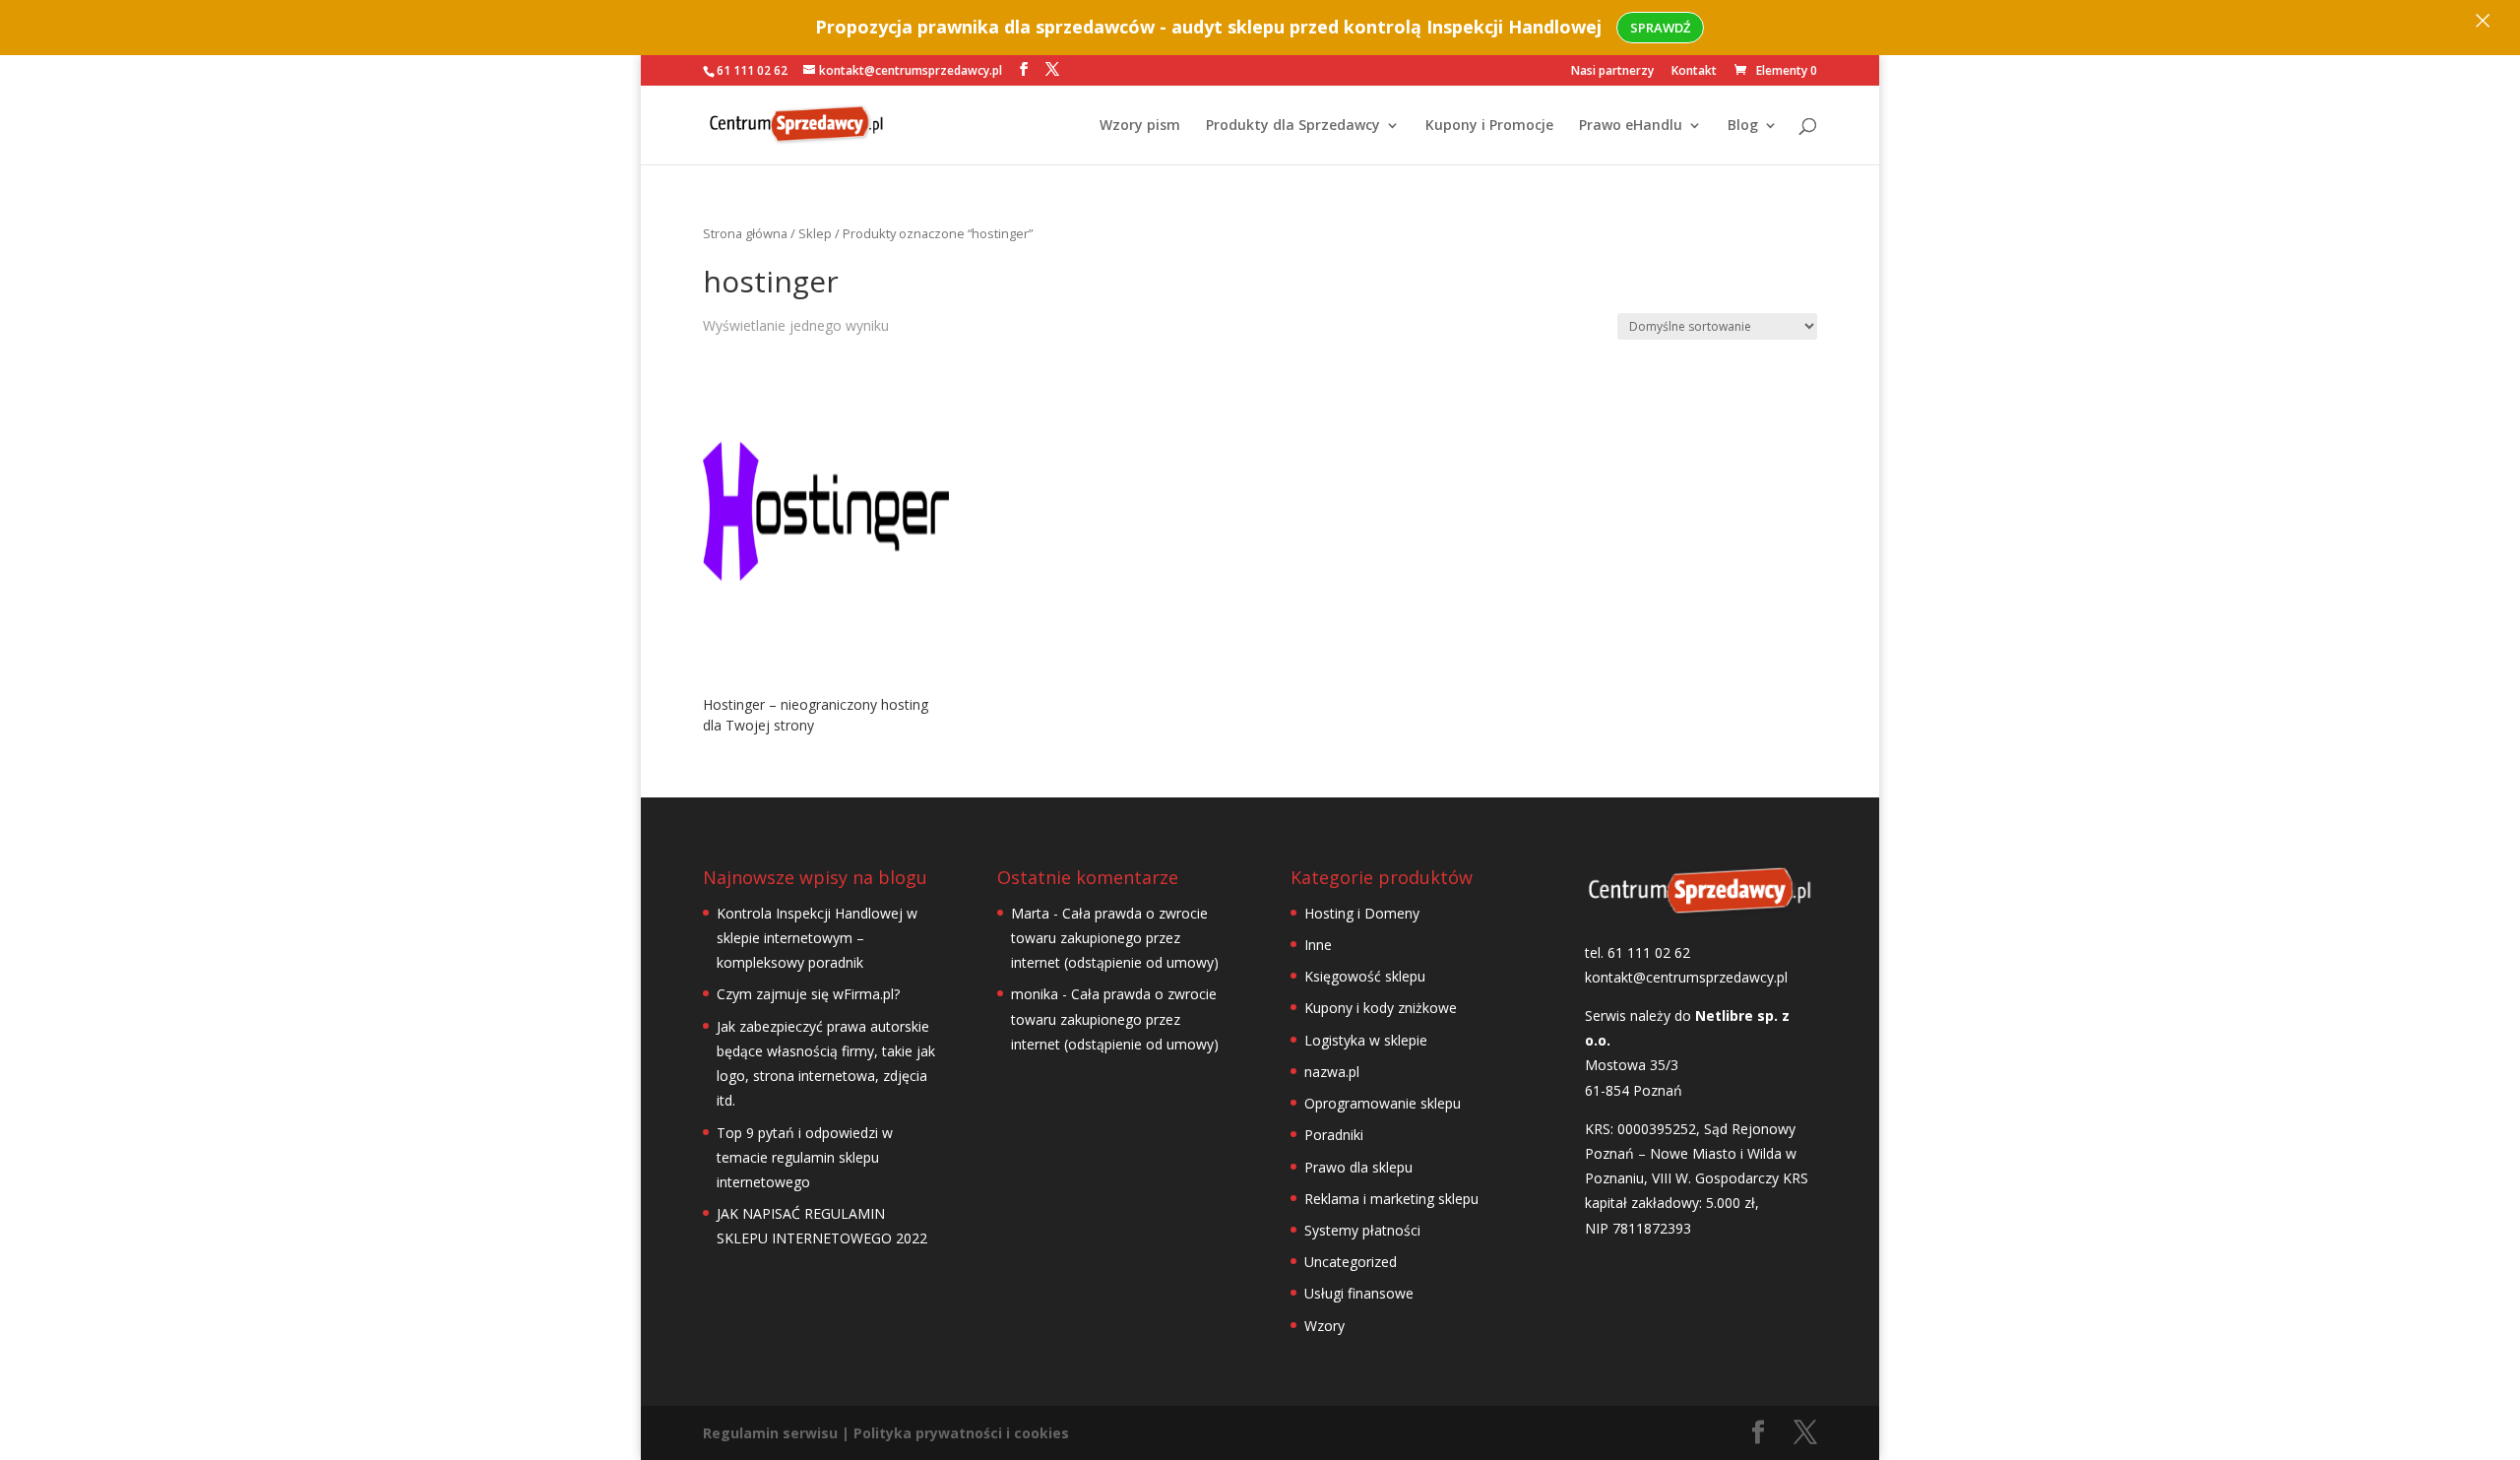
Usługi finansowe (1359, 1293)
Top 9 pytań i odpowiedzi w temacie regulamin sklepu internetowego (805, 1157)
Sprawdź (1660, 28)
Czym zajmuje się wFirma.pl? (808, 994)
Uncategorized (1351, 1262)
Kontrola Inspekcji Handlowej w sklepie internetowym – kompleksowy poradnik (817, 938)
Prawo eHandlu (1631, 126)
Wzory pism (1140, 126)
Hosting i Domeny (1362, 913)
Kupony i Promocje (1489, 126)
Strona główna (745, 233)
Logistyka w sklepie (1366, 1040)
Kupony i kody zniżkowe (1381, 1008)
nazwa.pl (1332, 1072)
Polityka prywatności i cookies (961, 1433)
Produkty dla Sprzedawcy (1293, 126)
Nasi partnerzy (1612, 72)
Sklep (815, 233)
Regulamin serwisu (770, 1433)
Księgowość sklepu (1365, 976)
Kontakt (1694, 72)
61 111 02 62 (752, 70)
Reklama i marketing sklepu (1391, 1199)
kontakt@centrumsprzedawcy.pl (1686, 977)
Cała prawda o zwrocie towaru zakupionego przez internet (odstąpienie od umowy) (1115, 938)
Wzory (1324, 1326)
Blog (1743, 126)
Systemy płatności (1362, 1230)
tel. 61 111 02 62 (1638, 952)
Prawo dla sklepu (1358, 1167)
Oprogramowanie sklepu (1383, 1103)
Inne (1318, 945)
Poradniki (1334, 1135)
